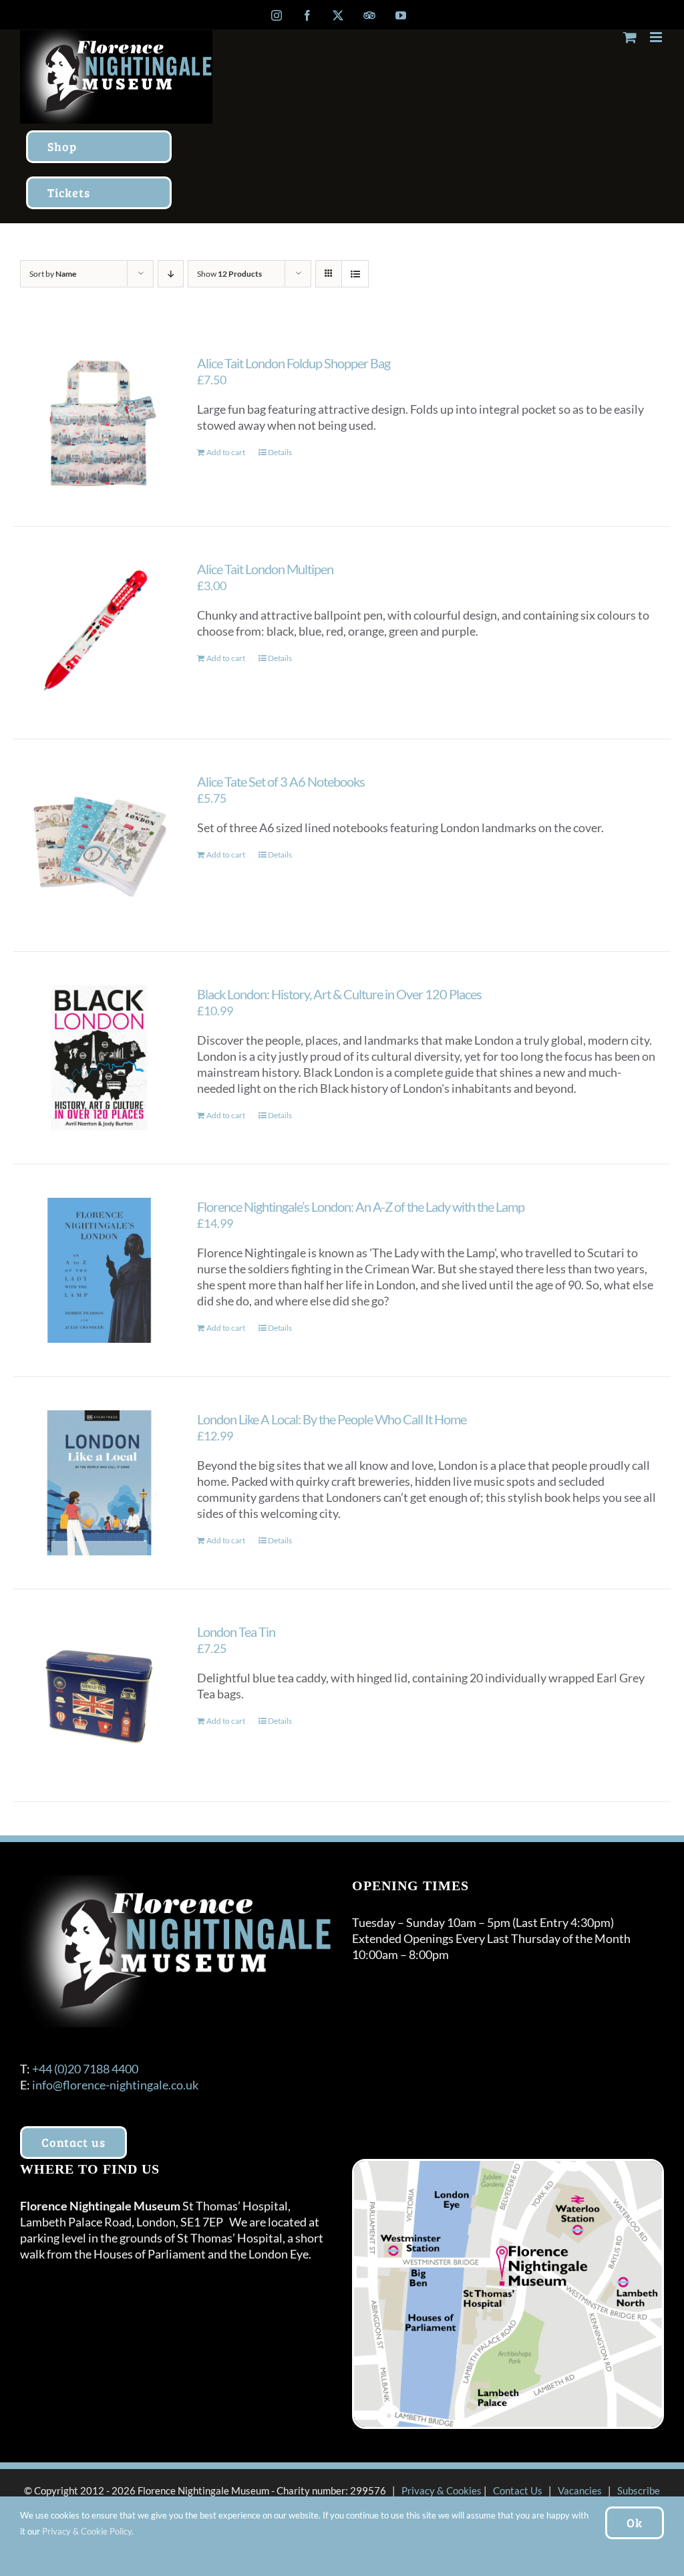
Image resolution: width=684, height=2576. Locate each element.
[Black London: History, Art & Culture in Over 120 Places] (99, 1058)
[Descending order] (171, 274)
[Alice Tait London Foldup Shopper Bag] (99, 423)
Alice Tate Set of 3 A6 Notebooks (281, 781)
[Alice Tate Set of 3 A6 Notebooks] (99, 845)
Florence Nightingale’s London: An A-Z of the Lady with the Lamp (361, 1206)
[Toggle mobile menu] (657, 37)
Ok (635, 2523)
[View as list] (355, 274)
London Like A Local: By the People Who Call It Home (332, 1419)
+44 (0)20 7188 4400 (85, 2069)
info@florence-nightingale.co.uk (115, 2085)
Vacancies (580, 2490)
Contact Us (518, 2490)
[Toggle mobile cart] (630, 37)
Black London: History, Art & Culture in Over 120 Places (339, 994)
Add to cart (226, 452)
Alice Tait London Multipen (265, 569)
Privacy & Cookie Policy (87, 2531)
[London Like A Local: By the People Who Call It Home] (99, 1483)
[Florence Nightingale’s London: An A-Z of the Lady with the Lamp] (99, 1270)
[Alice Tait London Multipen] (99, 633)
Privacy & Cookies (442, 2490)
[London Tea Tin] (99, 1695)
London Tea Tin (236, 1632)
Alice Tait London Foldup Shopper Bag (294, 363)
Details (280, 452)
